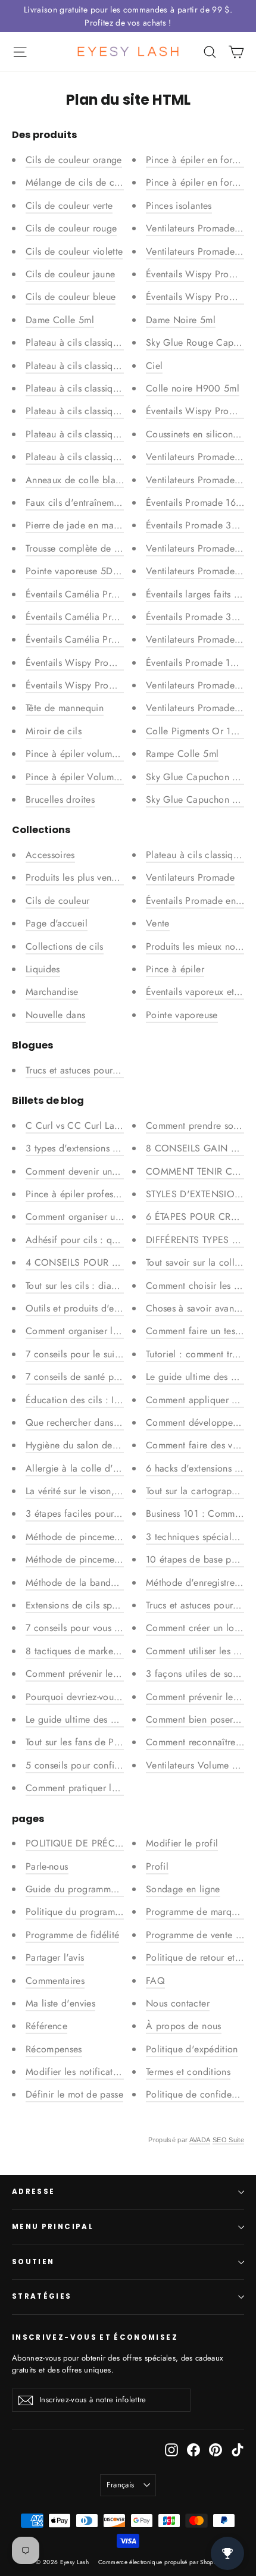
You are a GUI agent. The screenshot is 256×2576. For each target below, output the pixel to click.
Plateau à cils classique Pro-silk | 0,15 (105, 388)
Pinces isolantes (179, 206)
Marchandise (52, 992)
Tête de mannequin (65, 708)
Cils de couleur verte (69, 206)
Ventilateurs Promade (190, 877)
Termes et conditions (188, 2072)
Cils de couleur (57, 901)
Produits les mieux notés (196, 946)
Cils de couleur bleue (71, 297)
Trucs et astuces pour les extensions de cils (115, 1070)
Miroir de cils (54, 731)
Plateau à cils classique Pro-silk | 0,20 (106, 342)
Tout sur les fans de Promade (86, 1742)
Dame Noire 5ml (181, 320)
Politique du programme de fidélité (99, 1912)
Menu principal (53, 2227)
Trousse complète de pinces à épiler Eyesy (114, 548)
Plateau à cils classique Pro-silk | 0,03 (106, 457)
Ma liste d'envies (60, 2003)
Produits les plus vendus (76, 877)
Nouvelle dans (56, 1015)
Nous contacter (178, 2003)
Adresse (33, 2192)
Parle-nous (47, 1866)
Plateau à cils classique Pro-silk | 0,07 (105, 411)
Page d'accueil (57, 923)
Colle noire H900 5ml (193, 388)
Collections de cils (65, 946)
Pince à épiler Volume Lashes (87, 777)
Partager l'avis (55, 1957)
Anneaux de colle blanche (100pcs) (101, 480)
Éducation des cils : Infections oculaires (109, 1400)
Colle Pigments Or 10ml (196, 731)
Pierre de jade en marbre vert (87, 525)
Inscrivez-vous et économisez (95, 2337)
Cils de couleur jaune (70, 274)
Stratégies (42, 2296)
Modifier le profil (182, 1843)
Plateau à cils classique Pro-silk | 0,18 (105, 366)
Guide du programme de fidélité (94, 1889)
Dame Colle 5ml (60, 320)
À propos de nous (184, 2026)
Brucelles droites (60, 799)
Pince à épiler (175, 969)
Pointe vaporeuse (182, 1015)
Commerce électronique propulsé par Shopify (159, 2562)
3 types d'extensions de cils (83, 1148)
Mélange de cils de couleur (83, 182)
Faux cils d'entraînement (76, 503)
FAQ (155, 1981)
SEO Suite (228, 2140)
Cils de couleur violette (74, 251)
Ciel (154, 366)
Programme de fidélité (72, 1935)
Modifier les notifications (78, 2072)
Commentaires (55, 1981)
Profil (157, 1866)
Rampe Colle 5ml (182, 754)
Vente (158, 923)
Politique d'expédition (192, 2049)
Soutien (33, 2262)
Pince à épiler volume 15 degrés (93, 754)
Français (121, 2485)
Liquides (43, 969)
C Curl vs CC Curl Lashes (79, 1126)
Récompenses (54, 2049)
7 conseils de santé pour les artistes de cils (115, 1377)
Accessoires (50, 855)
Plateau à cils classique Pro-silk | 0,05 (106, 434)
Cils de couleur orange (74, 160)
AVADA (200, 2140)
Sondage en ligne (183, 1889)
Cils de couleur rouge (71, 228)
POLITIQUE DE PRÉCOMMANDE (95, 1843)
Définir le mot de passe (74, 2094)
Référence (46, 2026)
